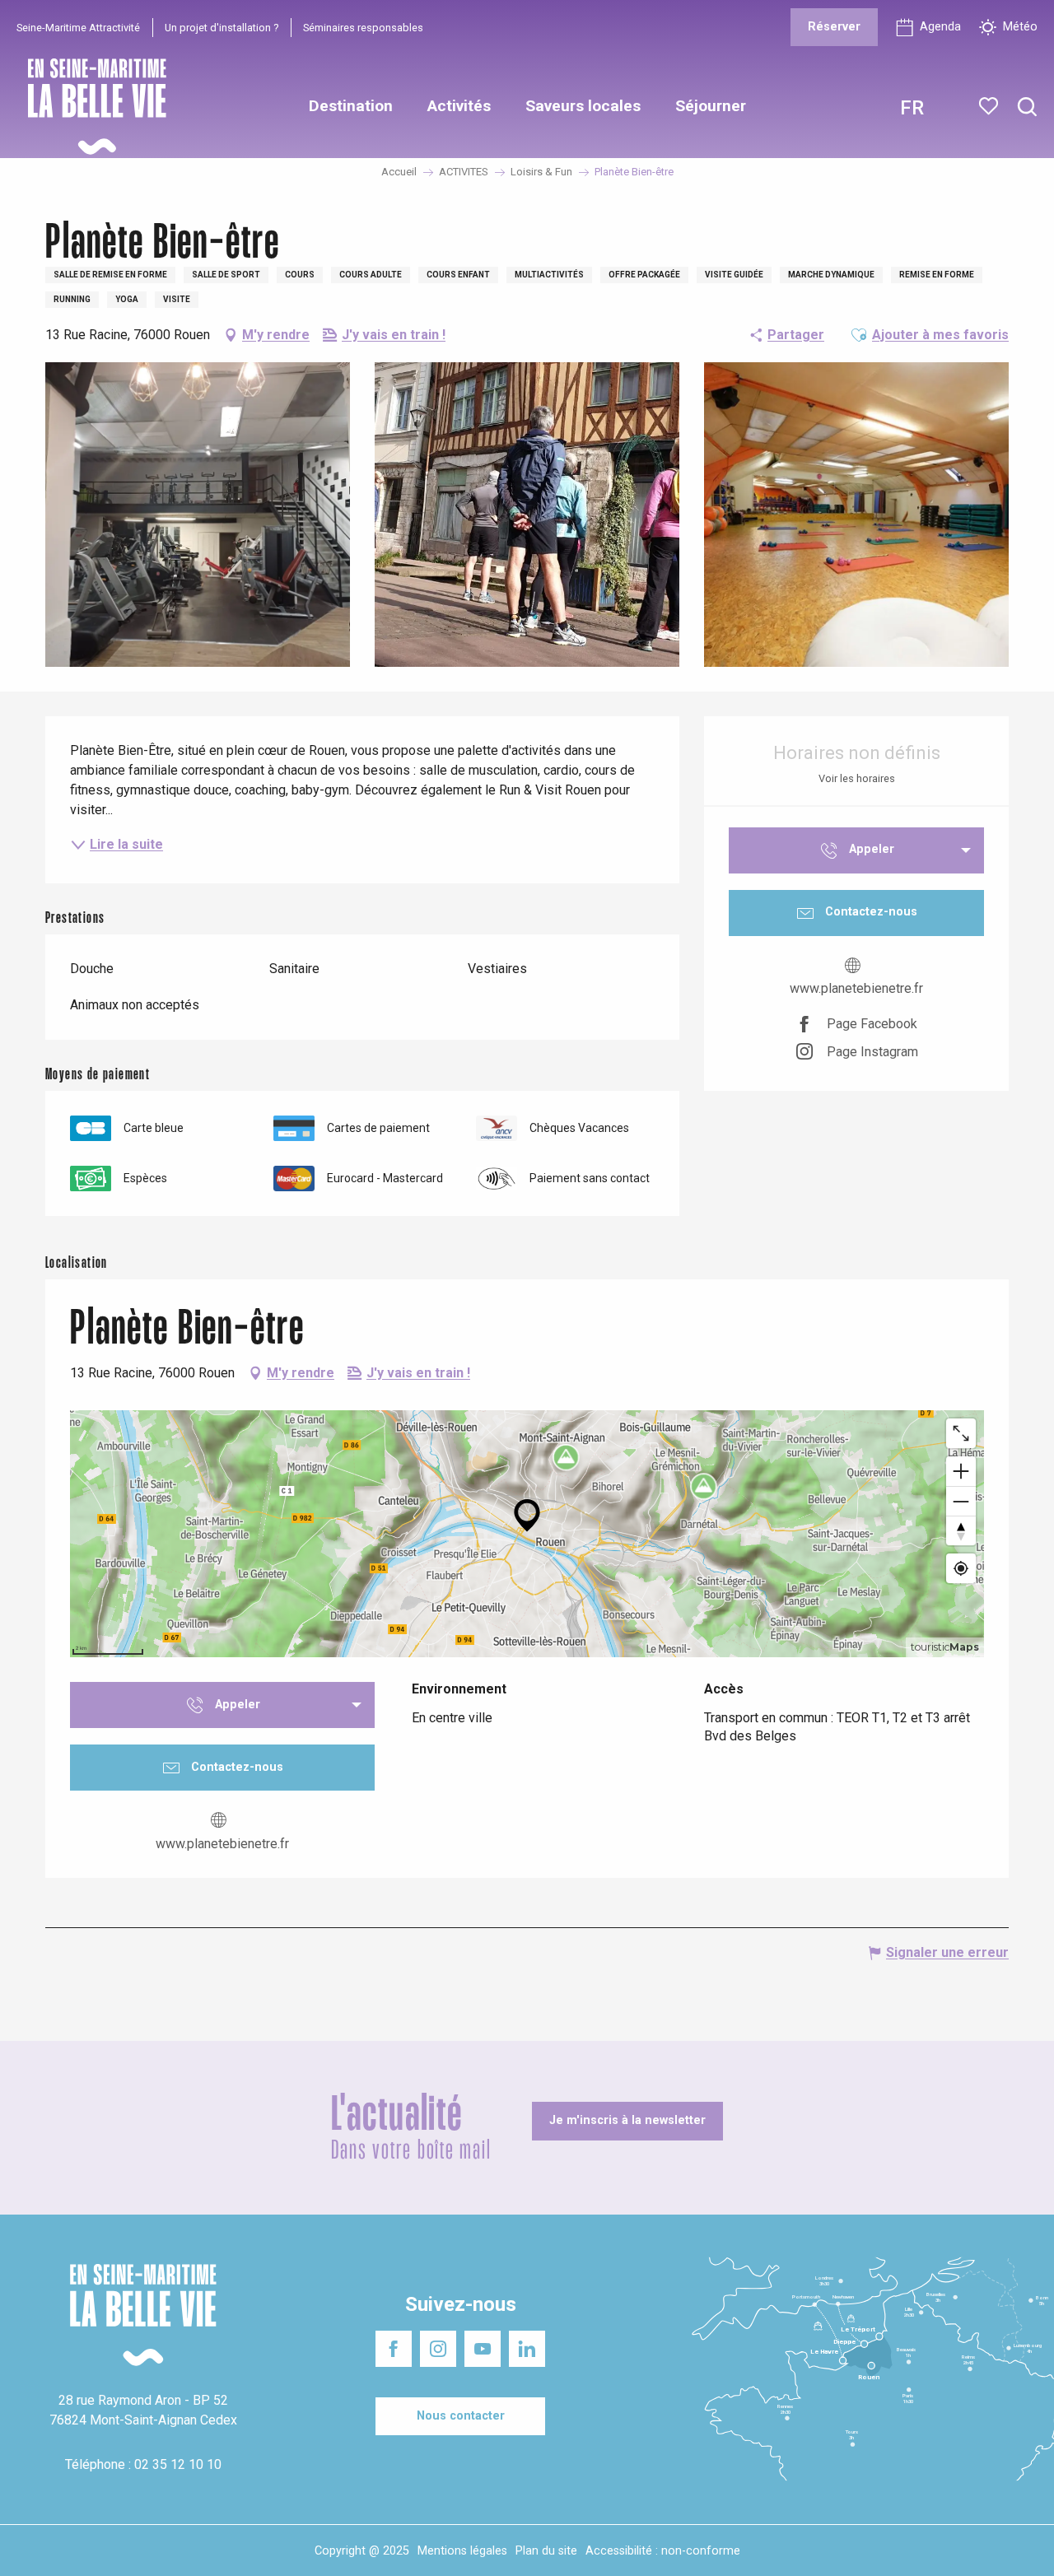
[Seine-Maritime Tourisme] (91, 107)
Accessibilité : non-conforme (663, 2551)
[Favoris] (990, 106)
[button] (1027, 107)
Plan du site (546, 2551)
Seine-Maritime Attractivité (78, 28)
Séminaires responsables (363, 28)
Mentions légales (462, 2551)
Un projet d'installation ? (222, 28)
